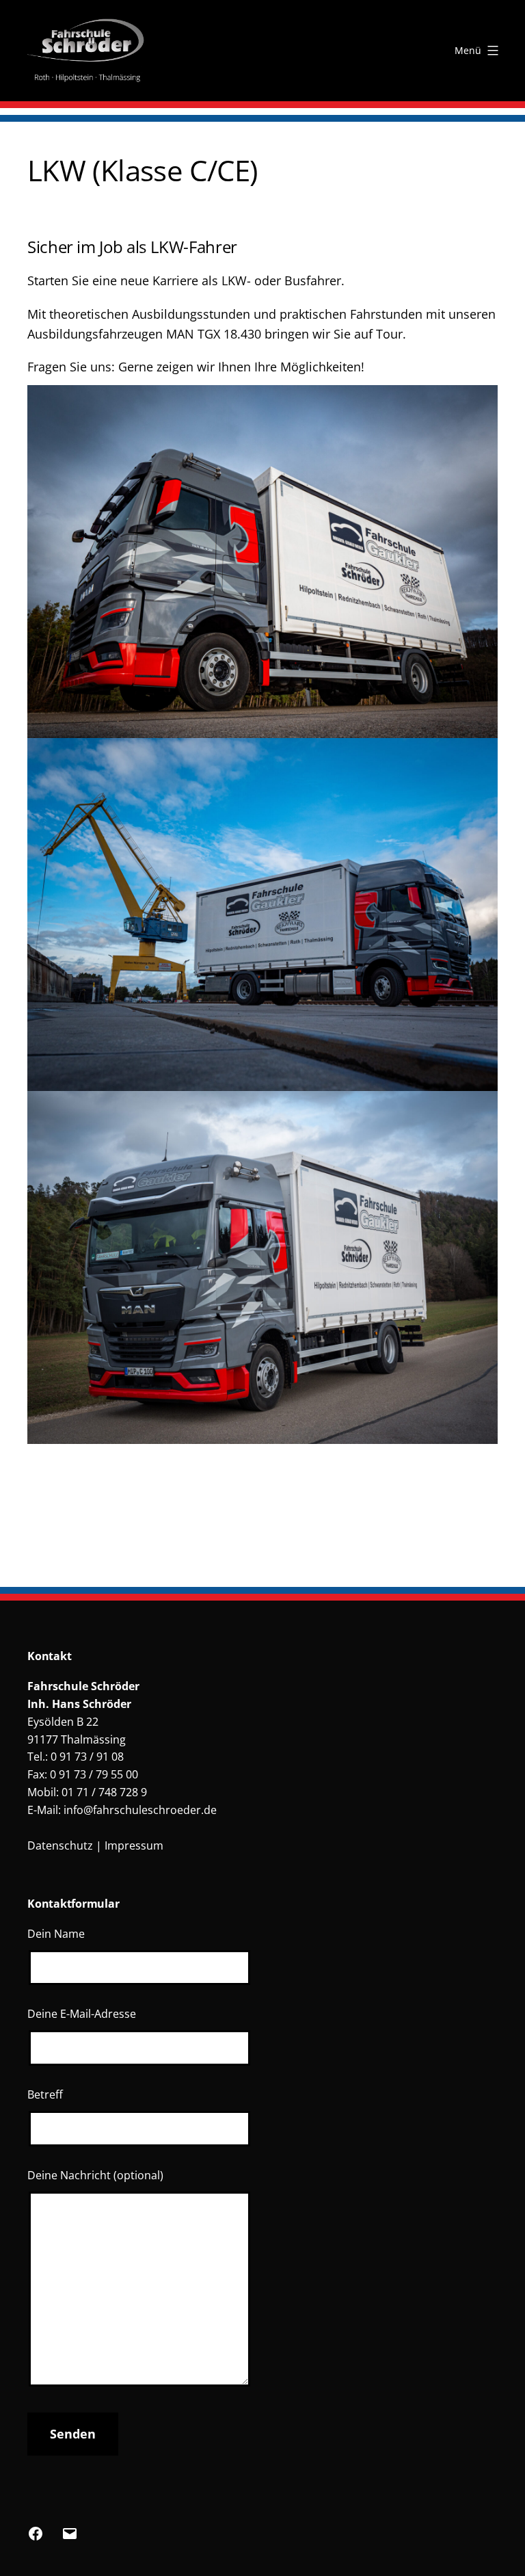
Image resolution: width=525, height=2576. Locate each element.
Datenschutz (60, 1845)
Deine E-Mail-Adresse (82, 2014)
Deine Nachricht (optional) (95, 2175)
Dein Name (56, 1934)
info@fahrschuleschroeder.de (140, 1810)
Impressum (134, 1845)
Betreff (45, 2094)
